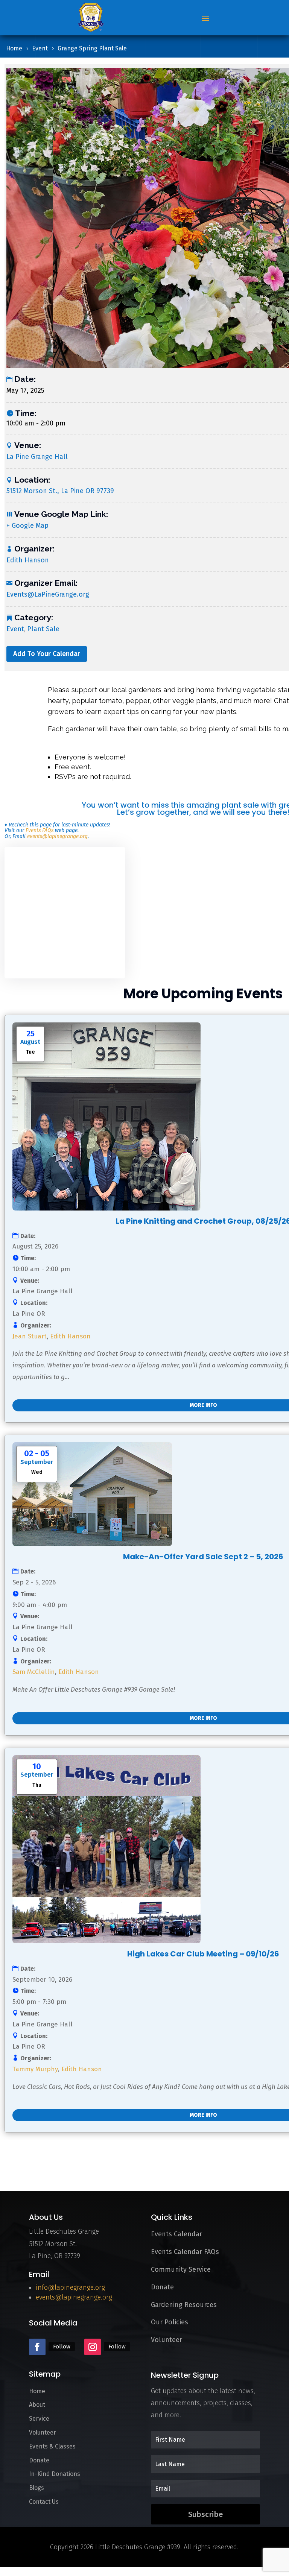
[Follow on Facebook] (37, 2347)
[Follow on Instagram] (93, 2347)
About (37, 2405)
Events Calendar (176, 2234)
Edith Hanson (28, 560)
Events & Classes (52, 2446)
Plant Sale (43, 629)
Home (37, 2391)
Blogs (37, 2488)
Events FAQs (40, 830)
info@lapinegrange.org (70, 2287)
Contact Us (44, 2502)
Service (39, 2419)
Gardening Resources (184, 2305)
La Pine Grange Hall (37, 457)
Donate (162, 2287)
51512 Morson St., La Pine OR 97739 (60, 491)
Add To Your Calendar (47, 654)
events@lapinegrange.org (57, 836)
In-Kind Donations (55, 2474)
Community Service (181, 2269)
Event (15, 629)
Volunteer (167, 2340)
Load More (30, 2159)
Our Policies (170, 2322)
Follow (62, 2347)
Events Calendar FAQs (185, 2252)
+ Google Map (27, 526)
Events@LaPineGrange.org (48, 594)
